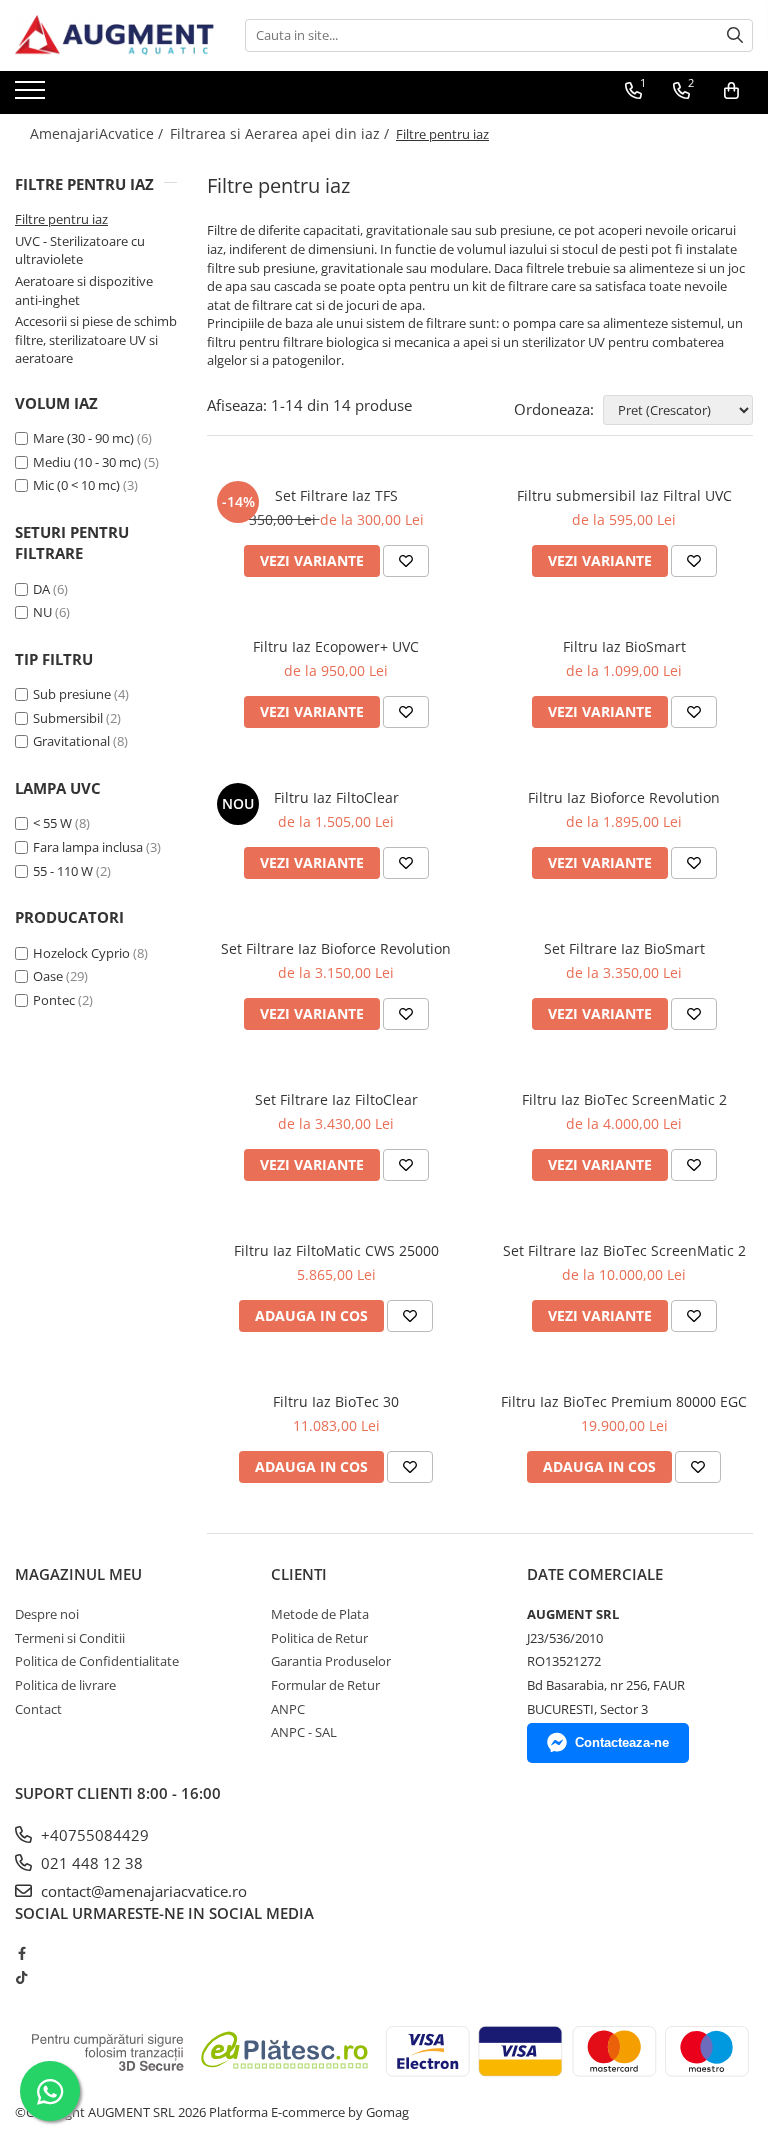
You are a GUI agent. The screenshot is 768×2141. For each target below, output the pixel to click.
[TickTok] (21, 1977)
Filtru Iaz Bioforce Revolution (624, 797)
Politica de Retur (319, 1638)
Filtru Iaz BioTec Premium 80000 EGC (624, 1401)
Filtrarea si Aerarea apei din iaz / (281, 133)
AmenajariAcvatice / (98, 133)
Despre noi (47, 1614)
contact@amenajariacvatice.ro (142, 1891)
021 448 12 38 (90, 1863)
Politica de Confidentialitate (97, 1661)
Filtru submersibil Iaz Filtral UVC (624, 495)
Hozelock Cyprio (81, 953)
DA (41, 589)
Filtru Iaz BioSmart (624, 646)
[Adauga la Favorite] (406, 561)
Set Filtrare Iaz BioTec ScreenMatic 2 (624, 1250)
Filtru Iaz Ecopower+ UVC (336, 646)
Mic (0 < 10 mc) (76, 485)
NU (42, 612)
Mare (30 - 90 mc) (83, 438)
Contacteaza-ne (622, 1742)
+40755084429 (93, 1835)
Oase (48, 976)
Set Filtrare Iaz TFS (336, 495)
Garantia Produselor (331, 1661)
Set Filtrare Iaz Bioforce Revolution (336, 948)
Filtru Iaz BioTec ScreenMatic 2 (624, 1099)
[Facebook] (21, 1953)
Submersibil (68, 718)
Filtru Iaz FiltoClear (336, 797)
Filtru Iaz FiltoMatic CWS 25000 (336, 1250)
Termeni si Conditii (70, 1638)
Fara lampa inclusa (88, 847)
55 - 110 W (63, 871)
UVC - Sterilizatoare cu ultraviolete (80, 250)
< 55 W (52, 823)
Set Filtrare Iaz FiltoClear (336, 1099)
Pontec (54, 1000)
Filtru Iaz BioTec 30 (336, 1401)
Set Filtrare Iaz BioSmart (624, 948)
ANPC (288, 1709)
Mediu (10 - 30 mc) (87, 462)
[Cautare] (735, 35)
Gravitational (71, 741)
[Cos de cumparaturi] (731, 91)
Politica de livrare (65, 1685)
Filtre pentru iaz (61, 219)
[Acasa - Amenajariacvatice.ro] (115, 35)
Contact (38, 1709)
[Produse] (32, 96)
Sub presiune (72, 694)
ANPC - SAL (304, 1732)
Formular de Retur (325, 1685)
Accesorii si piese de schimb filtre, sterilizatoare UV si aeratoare (96, 339)
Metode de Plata (320, 1614)
